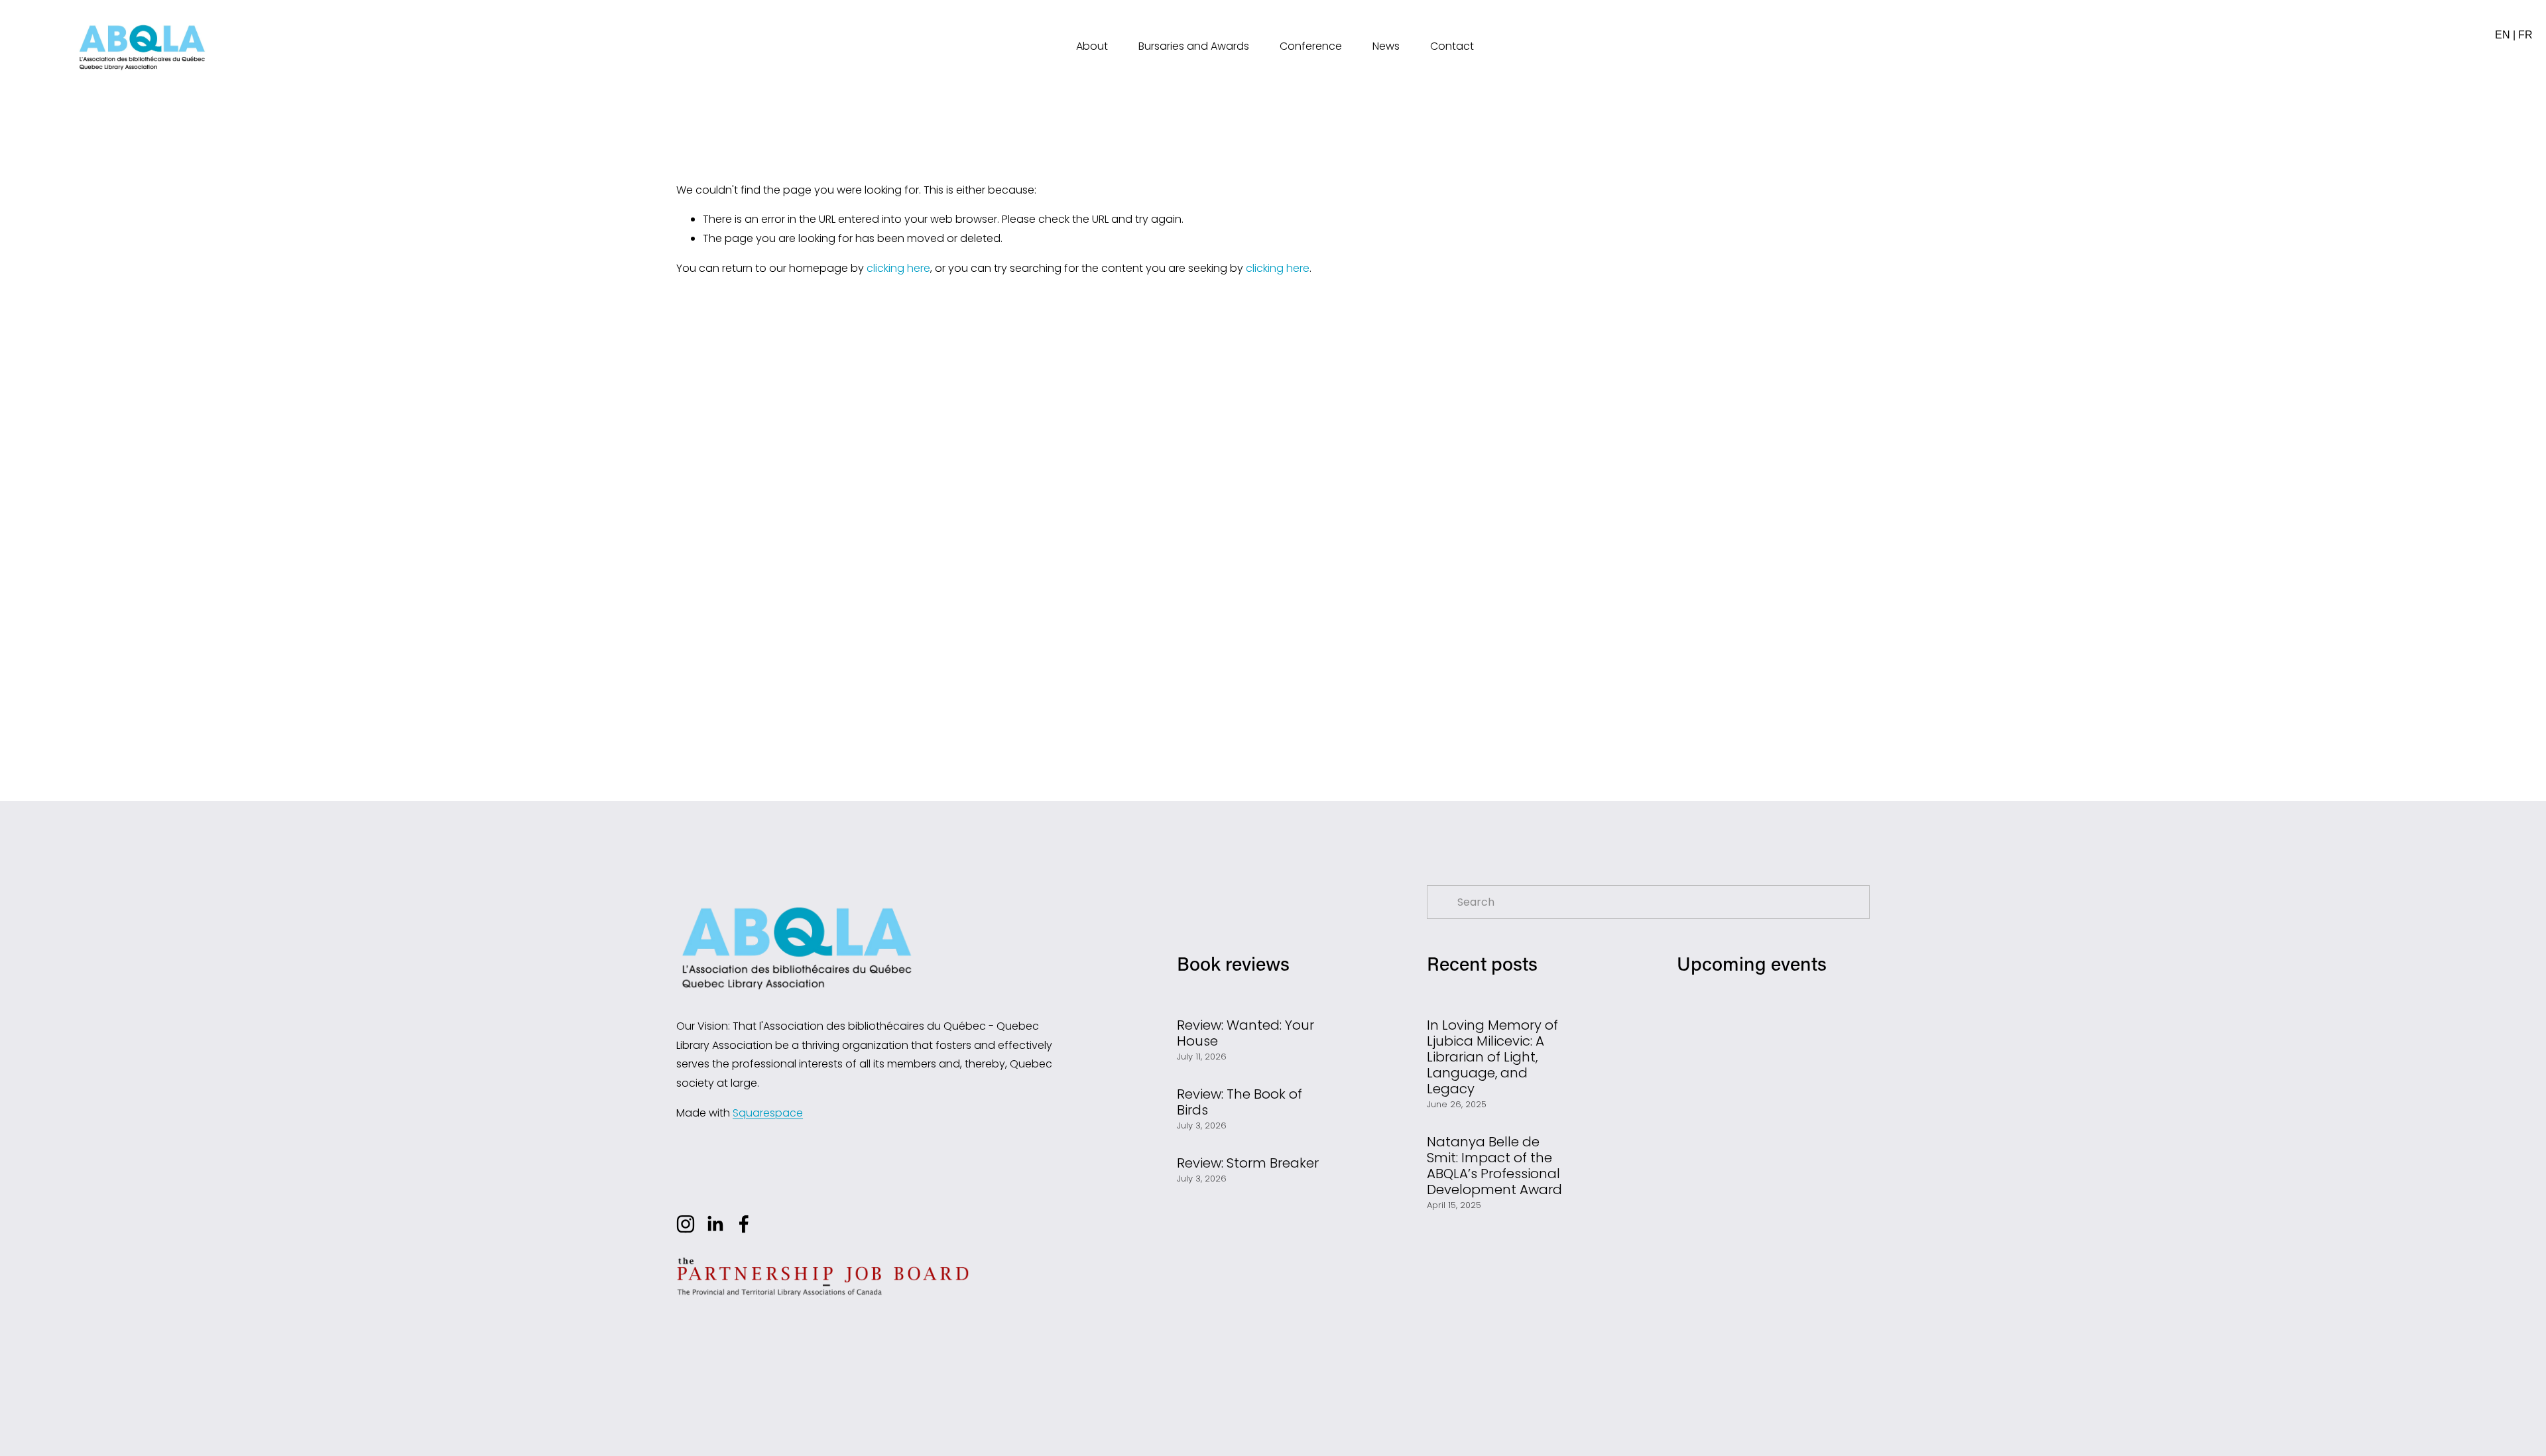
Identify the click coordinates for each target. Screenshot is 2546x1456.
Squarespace (768, 1113)
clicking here (898, 268)
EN (2503, 35)
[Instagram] (686, 1224)
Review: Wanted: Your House (1245, 1033)
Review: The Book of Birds (1240, 1102)
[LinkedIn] (715, 1224)
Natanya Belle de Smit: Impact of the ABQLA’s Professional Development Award (1494, 1166)
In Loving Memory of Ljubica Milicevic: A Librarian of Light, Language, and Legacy (1492, 1057)
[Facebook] (744, 1224)
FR (2525, 35)
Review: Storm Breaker (1248, 1163)
